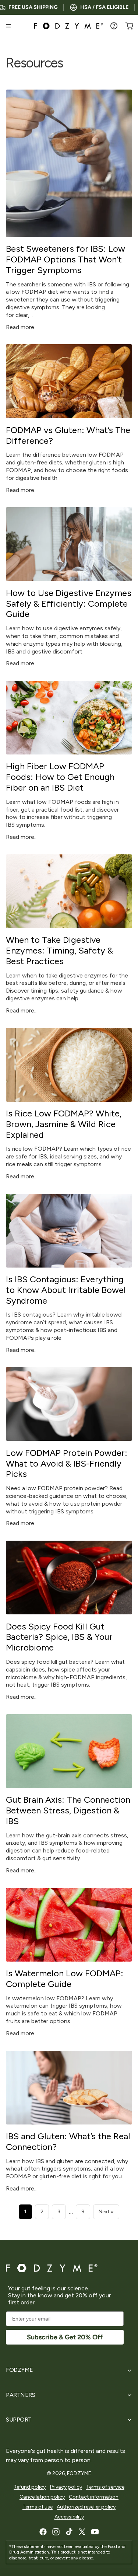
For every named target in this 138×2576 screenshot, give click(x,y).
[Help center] (114, 26)
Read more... (22, 327)
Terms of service (105, 2487)
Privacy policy (66, 2487)
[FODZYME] (69, 26)
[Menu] (8, 26)
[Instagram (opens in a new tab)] (56, 2532)
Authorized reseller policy (86, 2507)
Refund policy (30, 2487)
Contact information (94, 2497)
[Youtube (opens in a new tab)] (95, 2532)
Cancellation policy (42, 2497)
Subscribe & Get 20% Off (65, 2337)
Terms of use (38, 2507)
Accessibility (69, 2517)
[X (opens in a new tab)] (82, 2532)
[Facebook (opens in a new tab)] (43, 2532)
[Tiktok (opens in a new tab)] (69, 2532)
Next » (106, 2212)
